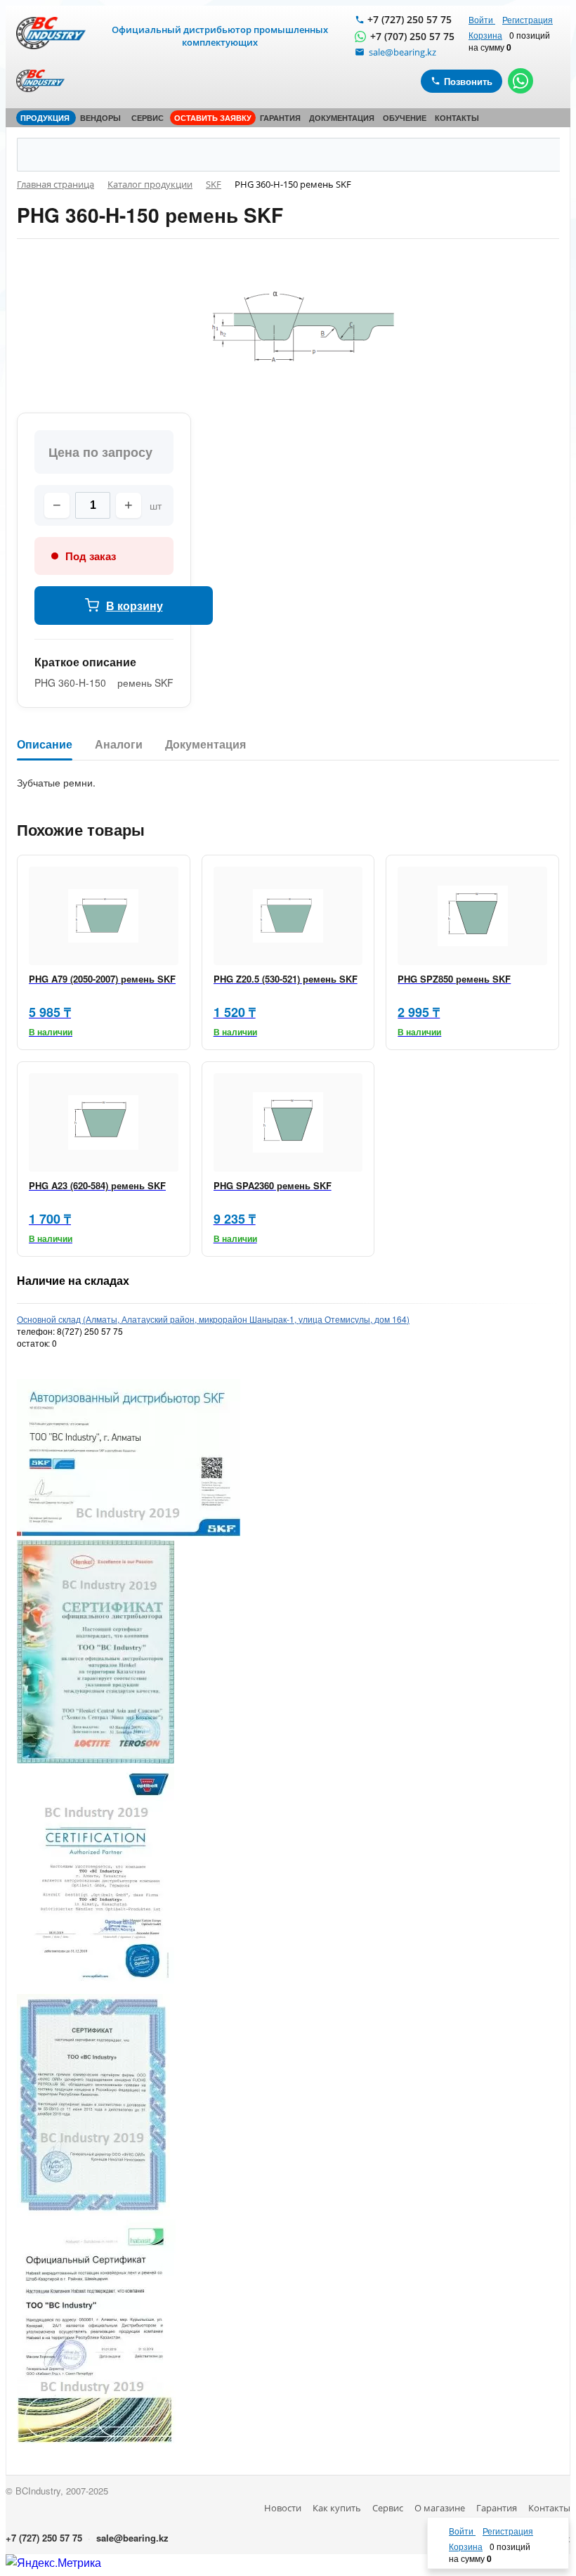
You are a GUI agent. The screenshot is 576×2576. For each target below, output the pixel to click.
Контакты (549, 2508)
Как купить (337, 2508)
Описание (45, 745)
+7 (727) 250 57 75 (410, 19)
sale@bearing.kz (132, 2538)
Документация (205, 745)
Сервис (388, 2508)
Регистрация (528, 19)
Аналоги (119, 745)
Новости (283, 2508)
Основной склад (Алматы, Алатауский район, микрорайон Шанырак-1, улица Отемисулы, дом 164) (213, 1319)
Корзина (485, 35)
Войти (482, 19)
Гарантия (497, 2508)
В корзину (135, 606)
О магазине (440, 2508)
